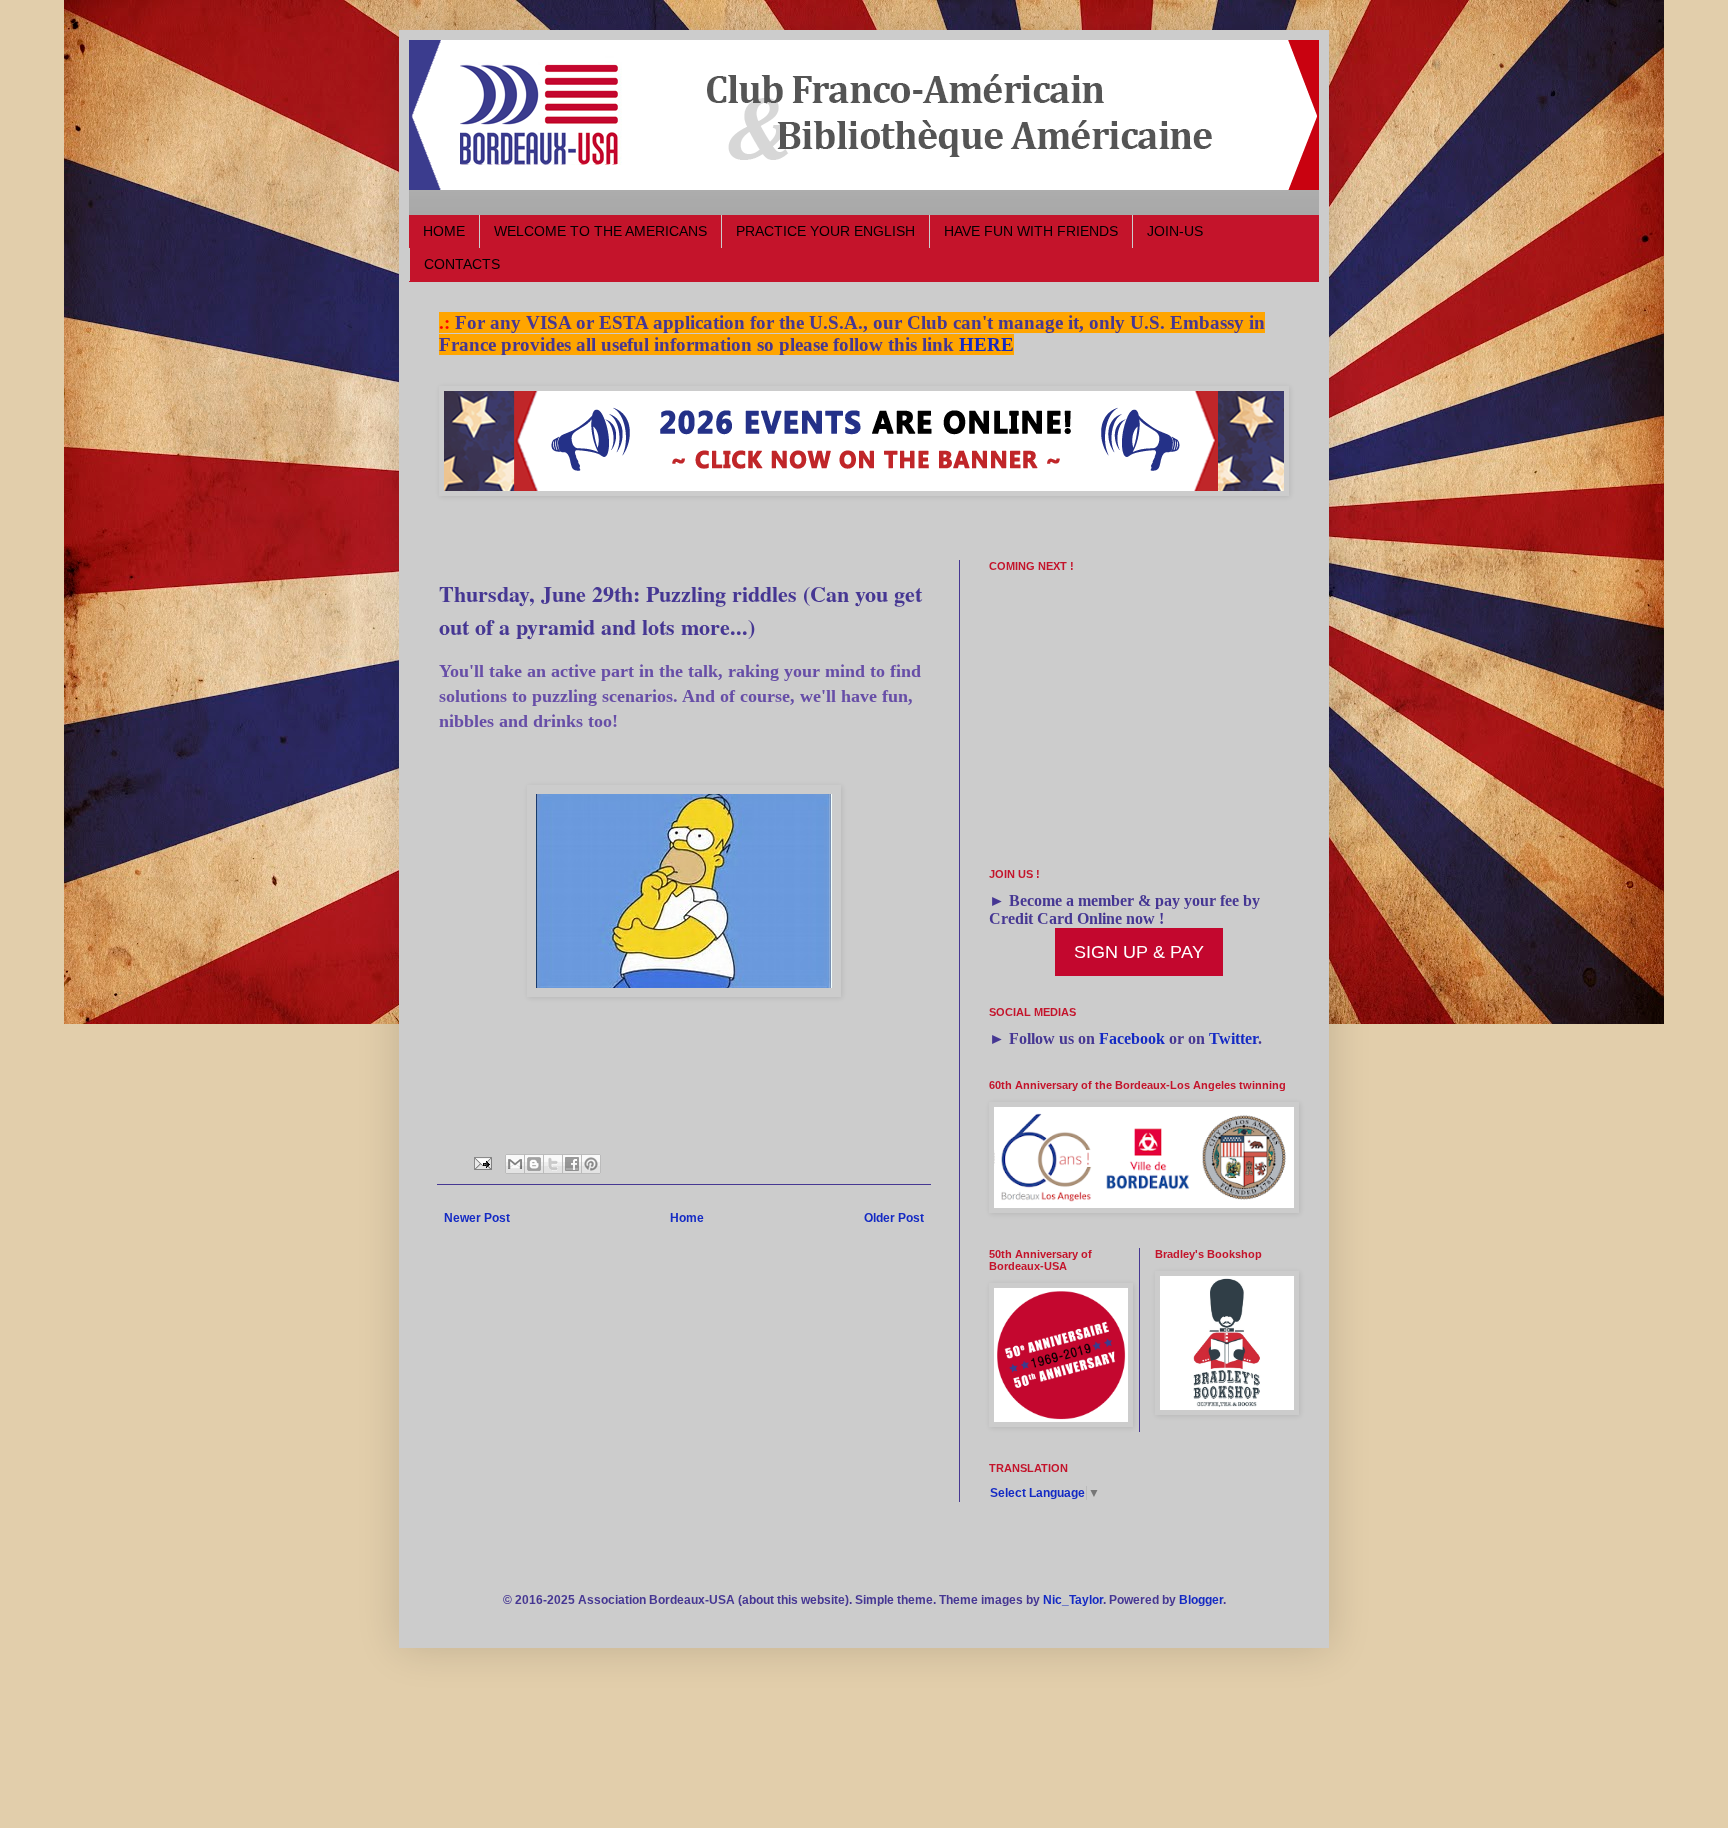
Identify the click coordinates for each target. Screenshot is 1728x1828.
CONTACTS (462, 264)
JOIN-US (1175, 231)
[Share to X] (553, 1164)
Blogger (1201, 1600)
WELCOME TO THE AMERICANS (600, 231)
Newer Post (477, 1218)
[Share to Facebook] (572, 1164)
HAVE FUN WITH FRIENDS (1031, 231)
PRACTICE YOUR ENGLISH (825, 231)
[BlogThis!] (534, 1164)
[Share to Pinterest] (591, 1164)
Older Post (894, 1218)
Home (687, 1218)
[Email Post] (482, 1163)
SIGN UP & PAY (1139, 952)
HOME (444, 231)
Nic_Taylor (1073, 1600)
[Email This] (515, 1164)
